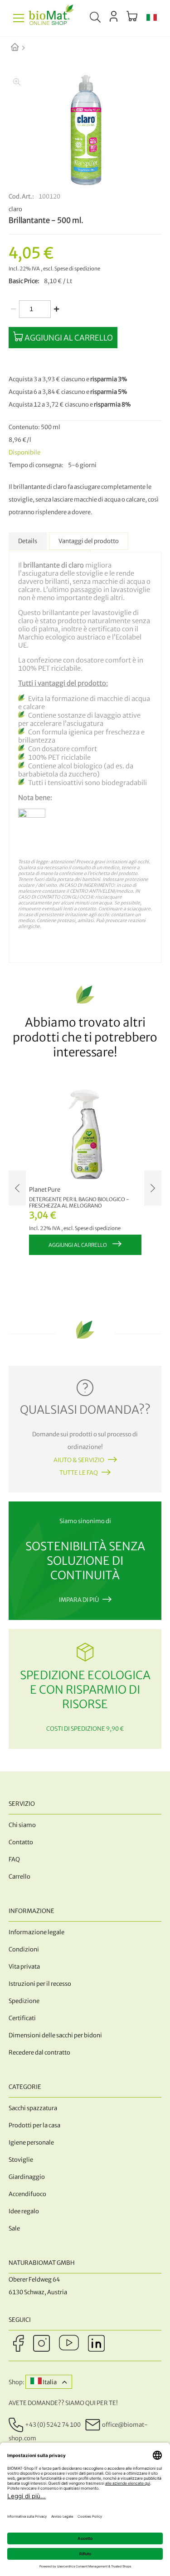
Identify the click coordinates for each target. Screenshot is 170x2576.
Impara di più (79, 1600)
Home (22, 48)
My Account (114, 16)
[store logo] (51, 18)
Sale (14, 2228)
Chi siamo (22, 1825)
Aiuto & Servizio (79, 1460)
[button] (152, 18)
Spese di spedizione (77, 269)
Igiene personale (31, 2143)
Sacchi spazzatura (33, 2108)
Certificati (22, 2018)
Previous (17, 1188)
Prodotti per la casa (34, 2125)
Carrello (19, 1877)
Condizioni (24, 1949)
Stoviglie (21, 2160)
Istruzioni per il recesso (40, 1984)
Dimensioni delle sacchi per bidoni (55, 2035)
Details (28, 541)
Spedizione (24, 2001)
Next (153, 1188)
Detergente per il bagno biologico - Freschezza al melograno (79, 1203)
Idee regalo (24, 2211)
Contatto (21, 1842)
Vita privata (24, 1967)
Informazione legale (36, 1932)
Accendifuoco (27, 2194)
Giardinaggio (27, 2177)
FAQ (14, 1859)
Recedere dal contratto (39, 2053)
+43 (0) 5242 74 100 (53, 2425)
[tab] (28, 541)
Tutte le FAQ (79, 1473)
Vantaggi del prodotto (89, 541)
